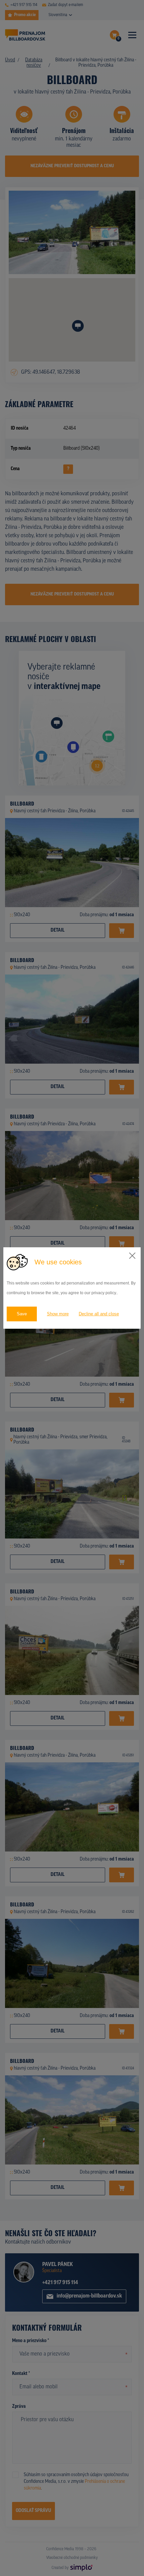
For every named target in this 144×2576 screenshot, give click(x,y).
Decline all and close (99, 1314)
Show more (58, 1314)
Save (22, 1314)
